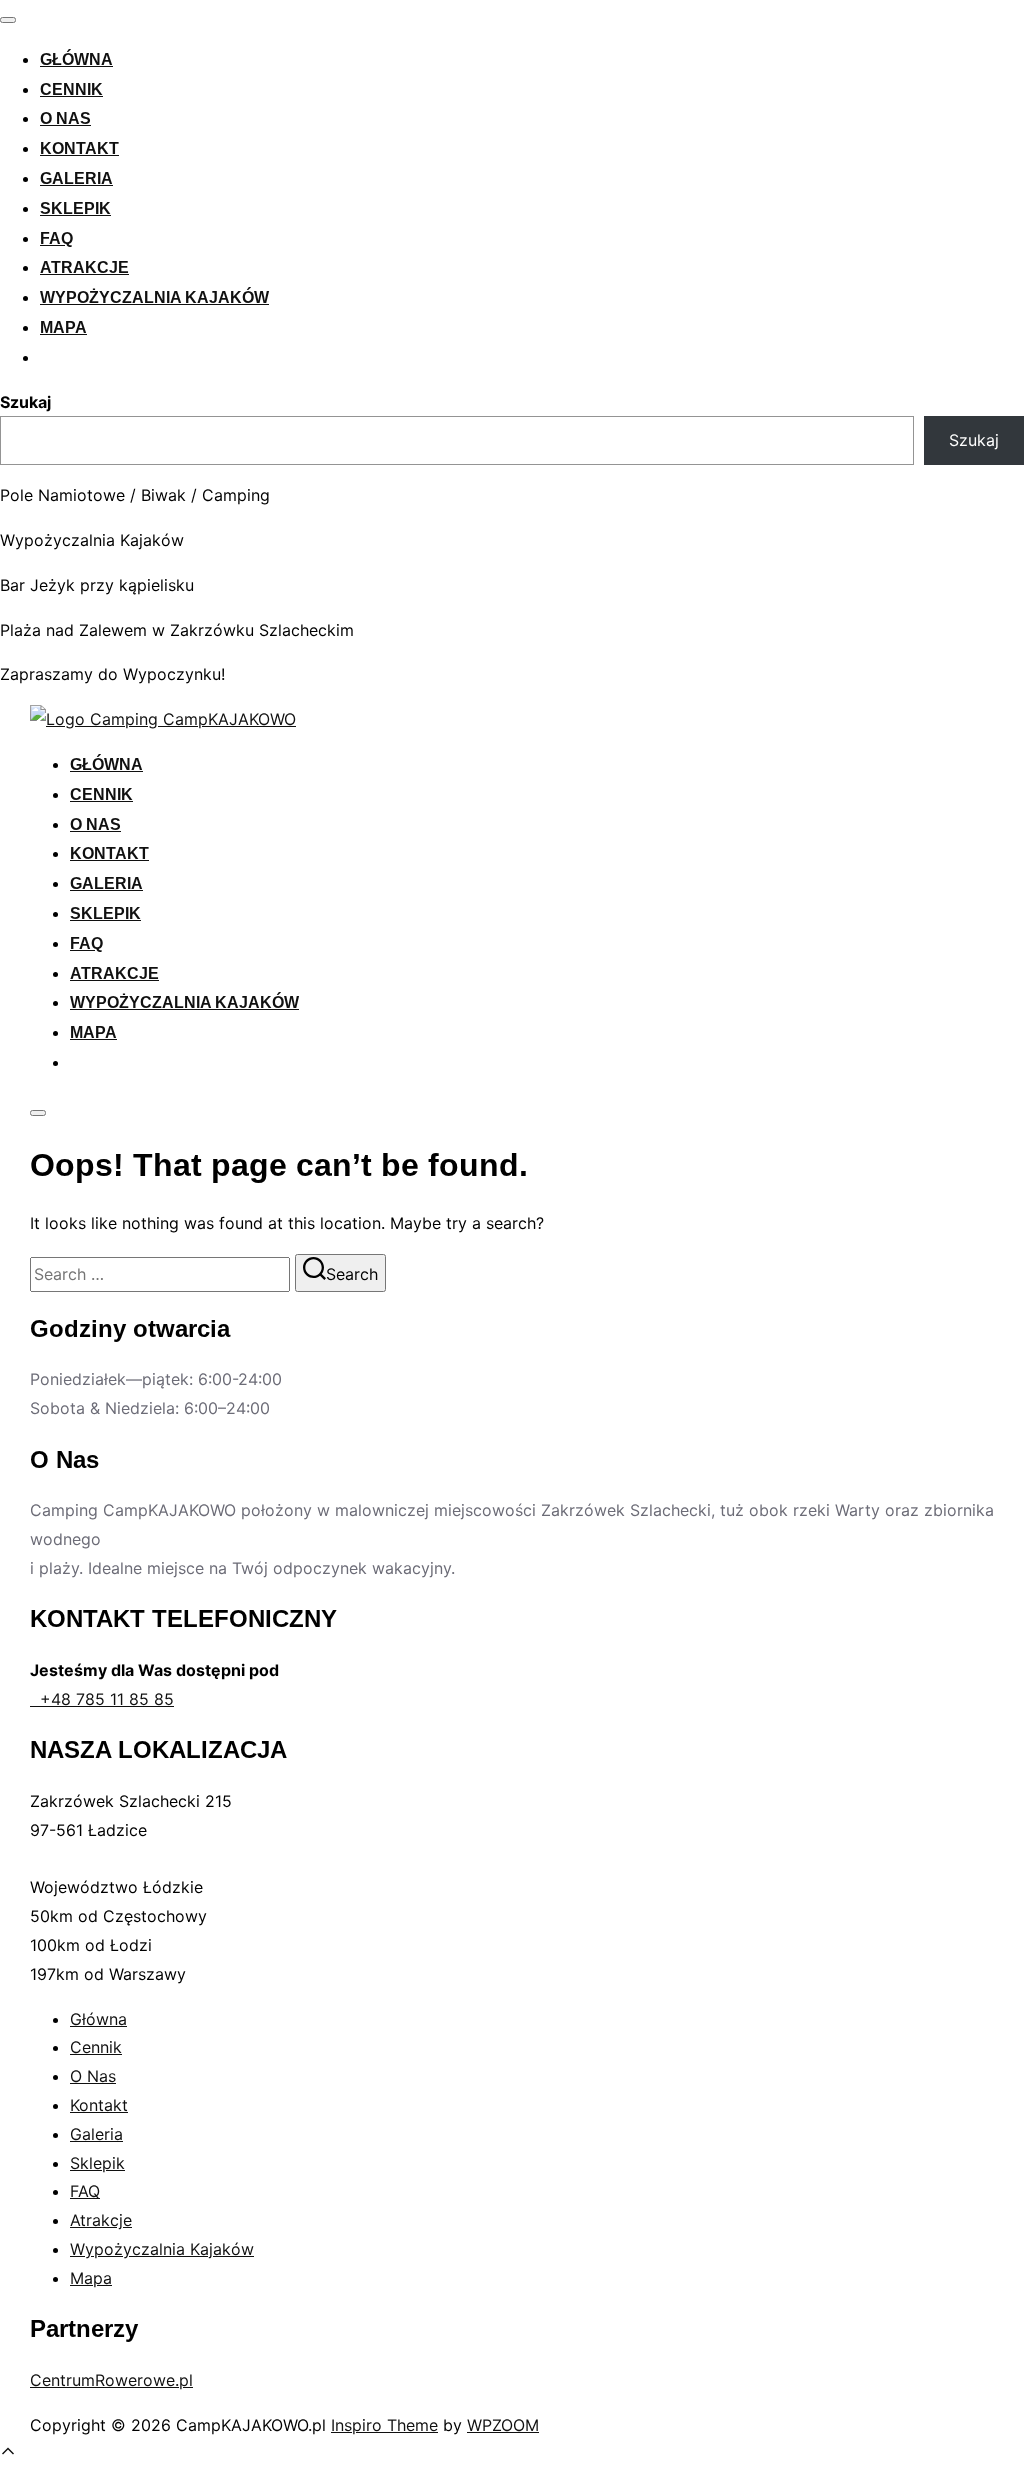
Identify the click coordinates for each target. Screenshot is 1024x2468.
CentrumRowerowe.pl (111, 2380)
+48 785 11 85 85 (102, 1699)
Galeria (76, 178)
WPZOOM (503, 2425)
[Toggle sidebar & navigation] (38, 1113)
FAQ (56, 238)
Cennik (71, 89)
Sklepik (75, 208)
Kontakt (79, 148)
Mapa (63, 327)
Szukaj (25, 402)
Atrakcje (84, 267)
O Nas (65, 118)
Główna (76, 59)
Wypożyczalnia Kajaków (154, 297)
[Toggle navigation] (8, 20)
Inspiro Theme (384, 2425)
